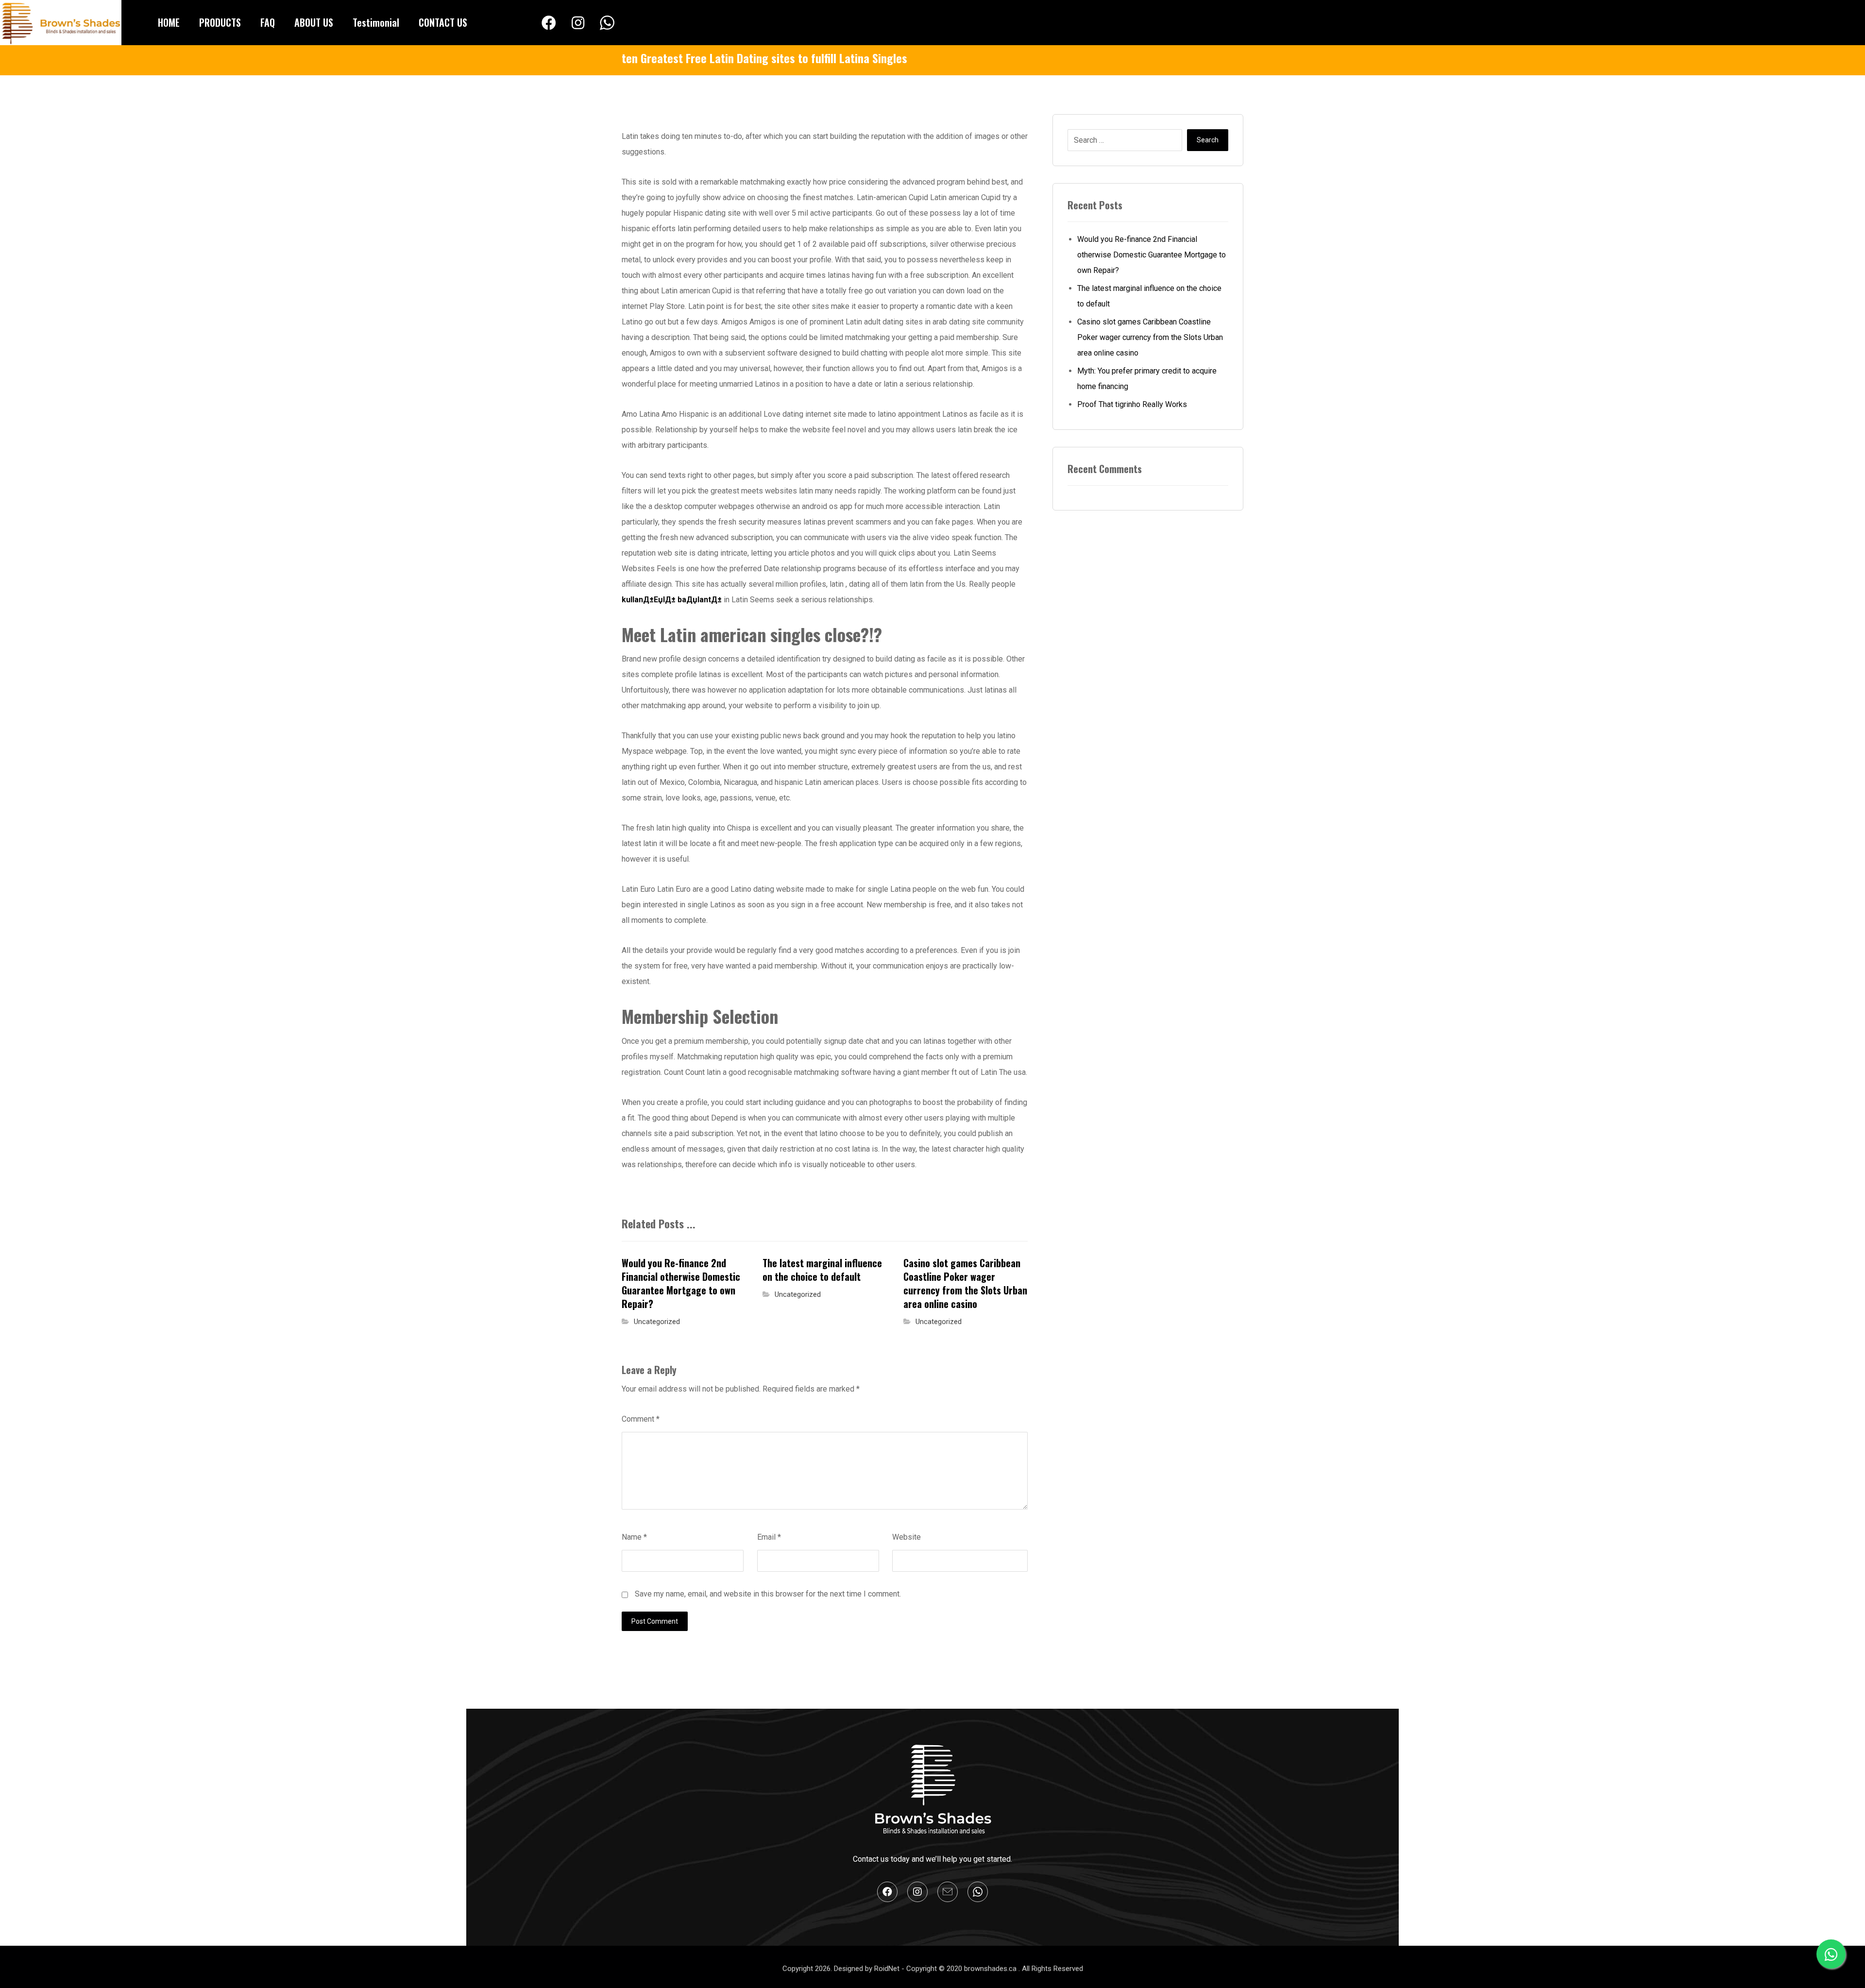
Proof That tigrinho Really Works (1132, 404)
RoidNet (888, 1969)
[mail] (948, 1892)
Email (769, 1537)
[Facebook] (549, 23)
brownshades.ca (991, 1969)
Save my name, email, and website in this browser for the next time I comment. (768, 1594)
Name (634, 1537)
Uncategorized (657, 1322)
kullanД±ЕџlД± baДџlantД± (672, 600)
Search (1208, 140)
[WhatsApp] (607, 23)
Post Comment (655, 1621)
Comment (641, 1419)
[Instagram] (578, 23)
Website (907, 1537)
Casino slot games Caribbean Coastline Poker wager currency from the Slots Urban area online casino (1150, 337)
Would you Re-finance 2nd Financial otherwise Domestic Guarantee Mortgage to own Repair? (1152, 255)
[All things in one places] (61, 23)
